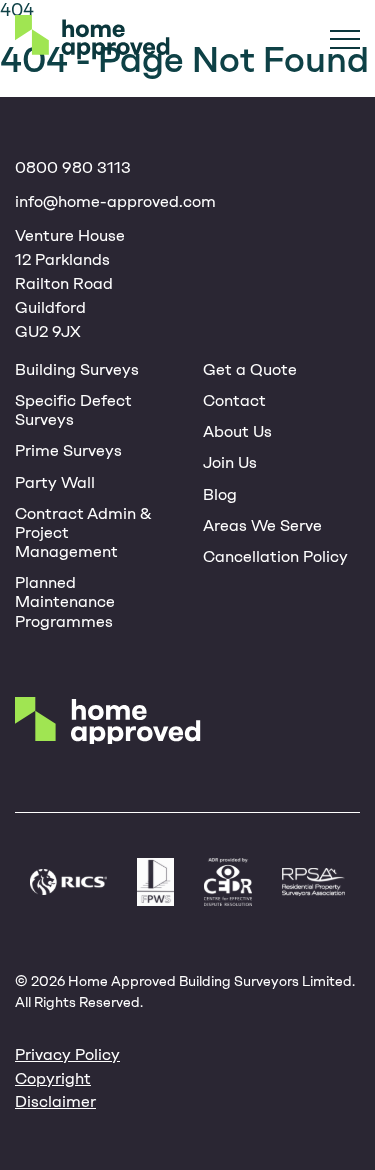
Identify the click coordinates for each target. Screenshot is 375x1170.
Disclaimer (55, 1101)
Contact (234, 400)
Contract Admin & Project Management (83, 532)
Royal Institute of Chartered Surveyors (68, 882)
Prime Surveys (68, 450)
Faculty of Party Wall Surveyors (155, 882)
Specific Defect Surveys (73, 410)
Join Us (230, 462)
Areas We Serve (262, 525)
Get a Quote (250, 369)
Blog (220, 494)
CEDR (227, 882)
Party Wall (55, 482)
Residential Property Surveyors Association (313, 882)
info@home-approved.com (115, 201)
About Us (237, 431)
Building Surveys (77, 369)
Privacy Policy (67, 1054)
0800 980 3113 (73, 167)
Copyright (53, 1078)
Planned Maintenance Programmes (65, 601)
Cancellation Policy (275, 556)
